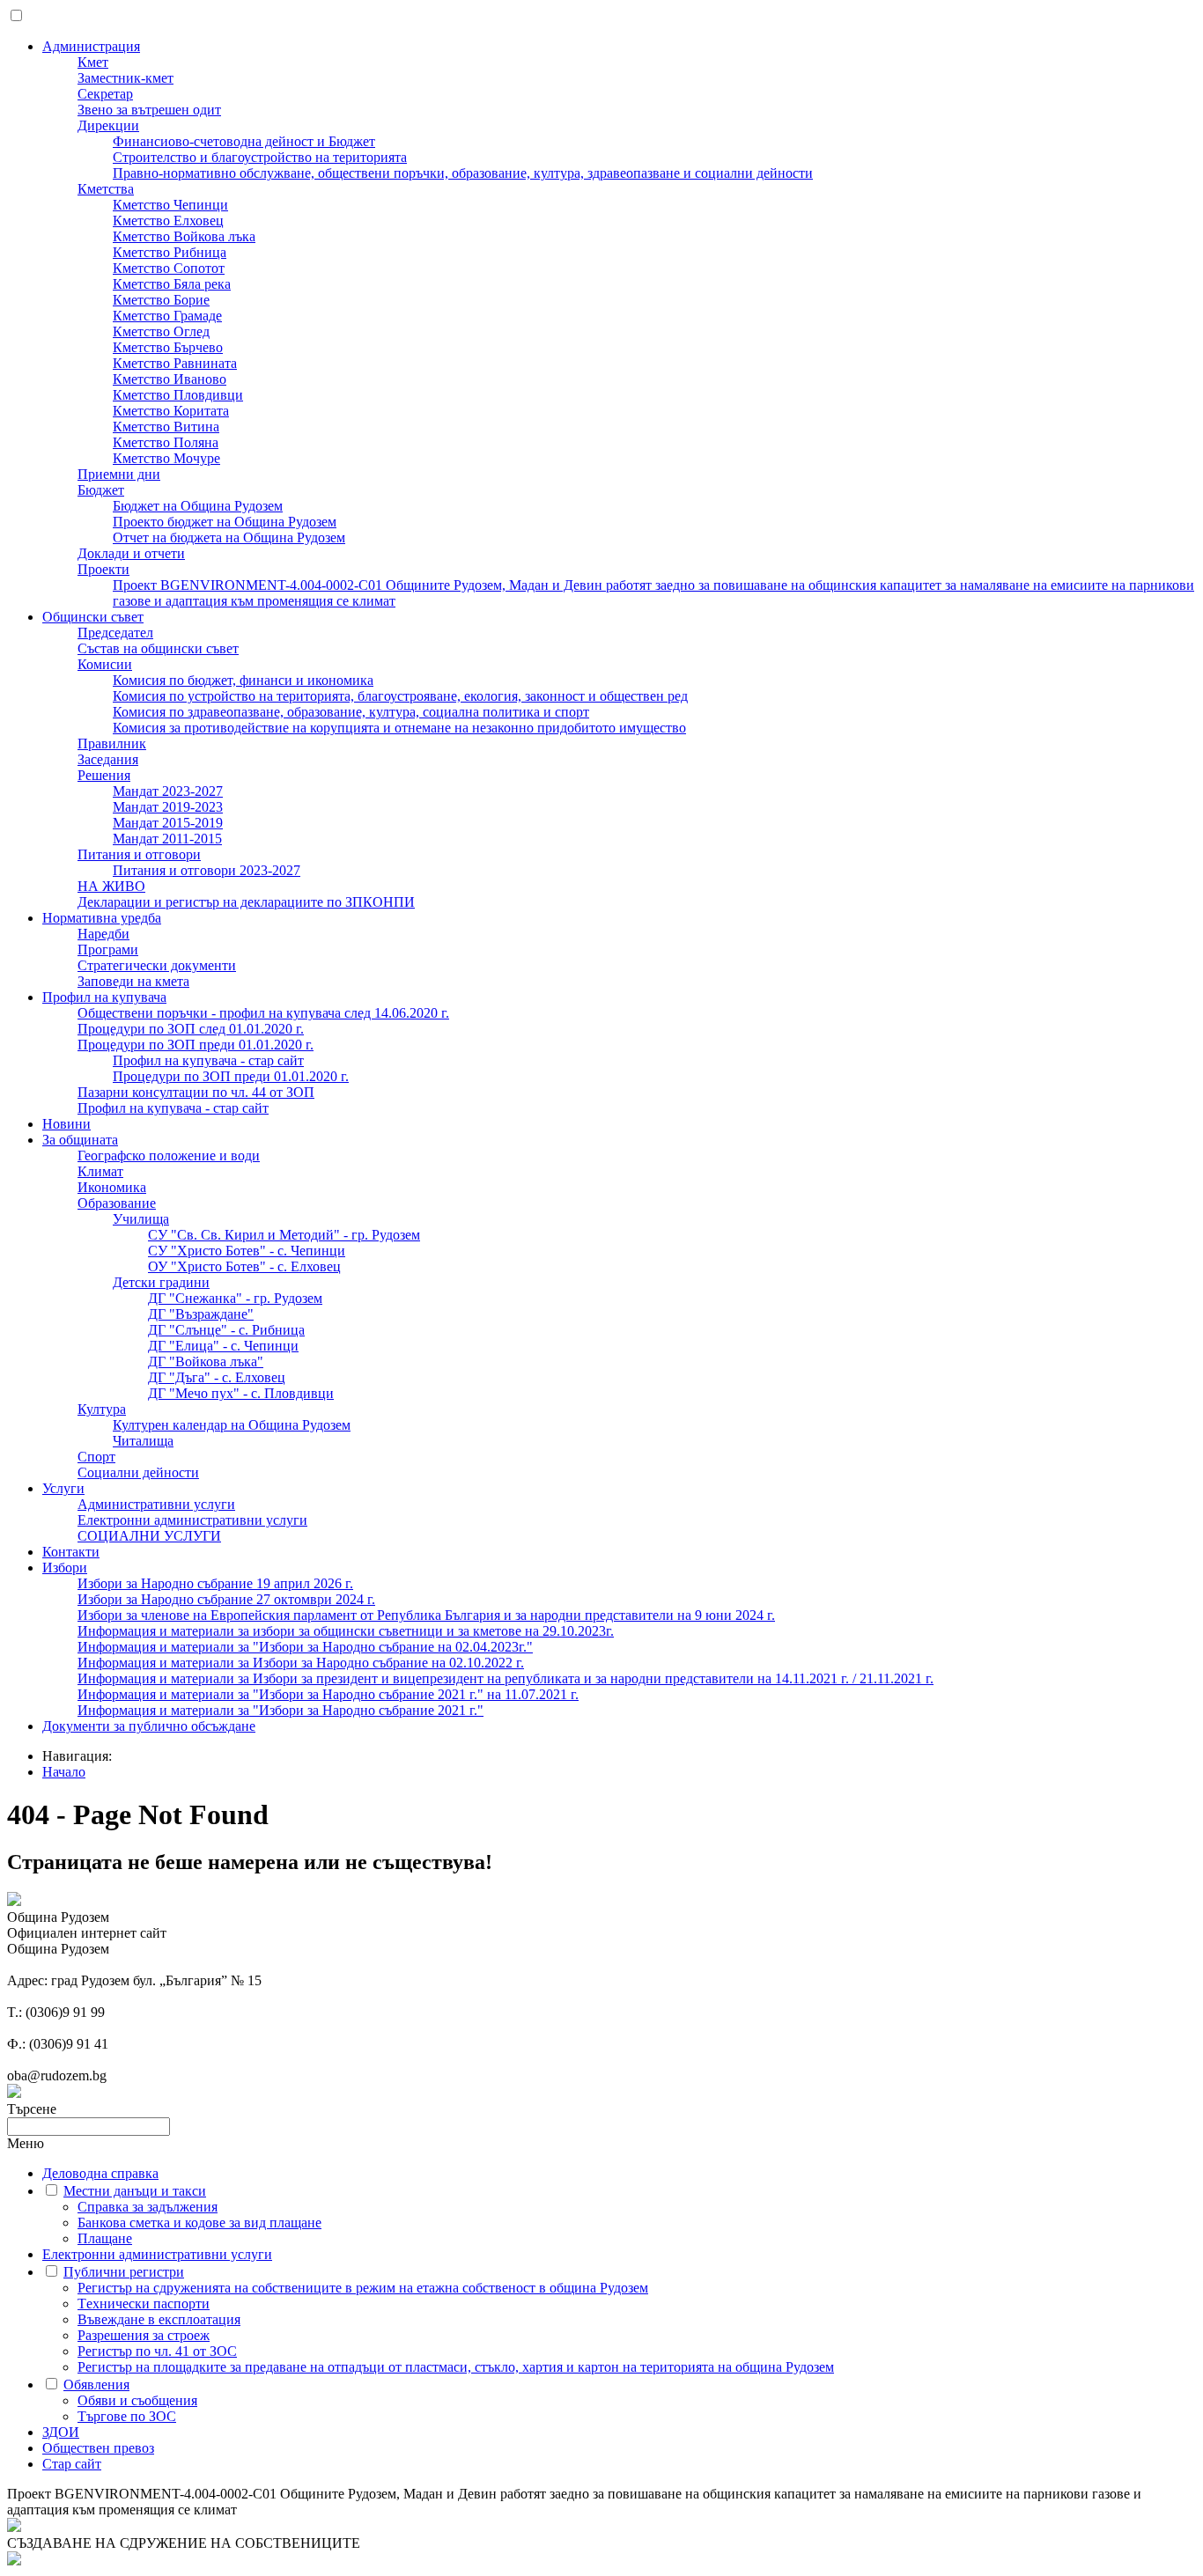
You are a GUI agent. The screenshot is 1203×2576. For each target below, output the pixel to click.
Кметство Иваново (170, 379)
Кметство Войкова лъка (184, 236)
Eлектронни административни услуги (192, 1520)
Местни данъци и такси (135, 2191)
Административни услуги (156, 1504)
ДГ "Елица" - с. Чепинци (223, 1346)
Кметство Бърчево (168, 347)
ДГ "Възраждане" (201, 1314)
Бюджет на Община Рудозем (198, 506)
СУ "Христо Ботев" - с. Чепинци (247, 1251)
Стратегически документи (157, 965)
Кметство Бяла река (172, 284)
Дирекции (108, 125)
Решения (104, 775)
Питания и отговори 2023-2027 (207, 870)
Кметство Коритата (171, 411)
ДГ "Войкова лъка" (206, 1362)
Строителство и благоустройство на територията (260, 157)
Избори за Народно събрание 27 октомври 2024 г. (226, 1599)
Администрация (91, 46)
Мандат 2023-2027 (168, 791)
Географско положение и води (169, 1156)
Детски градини (161, 1282)
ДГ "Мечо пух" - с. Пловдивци (241, 1393)
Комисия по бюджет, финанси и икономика (243, 680)
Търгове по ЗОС (127, 2416)
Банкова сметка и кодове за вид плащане (199, 2223)
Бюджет (101, 490)
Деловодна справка (100, 2173)
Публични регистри (124, 2272)
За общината (80, 1140)
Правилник (112, 743)
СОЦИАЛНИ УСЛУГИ (149, 1536)
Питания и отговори (139, 854)
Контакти (71, 1552)
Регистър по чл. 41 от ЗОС (157, 2351)
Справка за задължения (148, 2207)
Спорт (96, 1457)
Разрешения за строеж (144, 2335)
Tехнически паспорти (144, 2304)
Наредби (103, 934)
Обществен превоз (98, 2448)
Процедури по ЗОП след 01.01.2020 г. (191, 1029)
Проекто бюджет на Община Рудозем (225, 522)
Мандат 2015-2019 (168, 823)
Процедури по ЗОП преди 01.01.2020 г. (196, 1045)
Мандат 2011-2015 (167, 839)
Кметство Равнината (175, 363)
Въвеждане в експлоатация (159, 2319)
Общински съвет (93, 617)
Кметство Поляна (166, 442)
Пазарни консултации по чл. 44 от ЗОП (196, 1092)
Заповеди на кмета (133, 981)
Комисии (105, 664)
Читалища (143, 1441)
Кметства (106, 189)
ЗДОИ (61, 2432)
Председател (115, 633)
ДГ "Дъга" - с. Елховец (217, 1377)
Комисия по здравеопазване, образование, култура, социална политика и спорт (351, 712)
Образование (117, 1203)
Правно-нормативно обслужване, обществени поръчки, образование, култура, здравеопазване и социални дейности (463, 173)
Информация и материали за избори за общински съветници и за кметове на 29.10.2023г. (346, 1631)
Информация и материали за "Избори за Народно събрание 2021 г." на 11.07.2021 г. (328, 1694)
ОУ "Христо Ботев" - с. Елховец (244, 1266)
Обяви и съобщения (137, 2400)
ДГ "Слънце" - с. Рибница (226, 1330)
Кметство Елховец (168, 221)
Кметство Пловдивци (178, 395)
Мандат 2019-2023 (168, 807)
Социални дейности (138, 1472)
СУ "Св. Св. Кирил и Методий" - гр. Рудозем (284, 1235)
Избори (65, 1568)
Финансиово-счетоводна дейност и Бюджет (244, 141)
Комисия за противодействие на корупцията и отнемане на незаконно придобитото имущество (399, 728)
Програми (108, 949)
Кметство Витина (166, 427)
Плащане (105, 2238)
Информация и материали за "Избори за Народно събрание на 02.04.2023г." (305, 1647)
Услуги (63, 1488)
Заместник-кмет (125, 78)
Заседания (108, 759)
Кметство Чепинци (170, 205)
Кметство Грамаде (167, 316)
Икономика (112, 1187)
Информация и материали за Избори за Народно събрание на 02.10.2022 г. (301, 1663)
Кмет (93, 62)
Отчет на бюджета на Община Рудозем (229, 537)
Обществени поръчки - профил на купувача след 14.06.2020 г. (263, 1013)
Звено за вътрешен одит (149, 110)
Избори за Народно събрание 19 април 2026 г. (215, 1583)
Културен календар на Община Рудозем (232, 1425)
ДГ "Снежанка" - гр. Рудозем (235, 1298)
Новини (66, 1124)
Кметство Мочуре (166, 458)
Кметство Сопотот (169, 268)
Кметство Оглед (161, 331)
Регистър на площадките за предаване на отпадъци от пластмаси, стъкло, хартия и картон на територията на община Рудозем (456, 2367)
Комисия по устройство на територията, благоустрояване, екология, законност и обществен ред (400, 696)
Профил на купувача (104, 997)
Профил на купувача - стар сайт (208, 1060)
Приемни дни (119, 474)
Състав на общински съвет (158, 648)
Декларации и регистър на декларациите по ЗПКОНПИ (246, 902)
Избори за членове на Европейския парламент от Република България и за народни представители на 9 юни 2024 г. (426, 1615)
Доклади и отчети (131, 553)
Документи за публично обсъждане (149, 1726)
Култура (102, 1409)
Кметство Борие (161, 300)
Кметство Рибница (170, 252)
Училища (141, 1219)
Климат (100, 1171)
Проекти (103, 569)
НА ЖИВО (111, 886)
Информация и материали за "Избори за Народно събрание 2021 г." (280, 1710)
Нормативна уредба (102, 918)
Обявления (96, 2385)
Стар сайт (72, 2464)
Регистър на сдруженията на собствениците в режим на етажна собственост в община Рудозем (363, 2288)
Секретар (105, 94)
